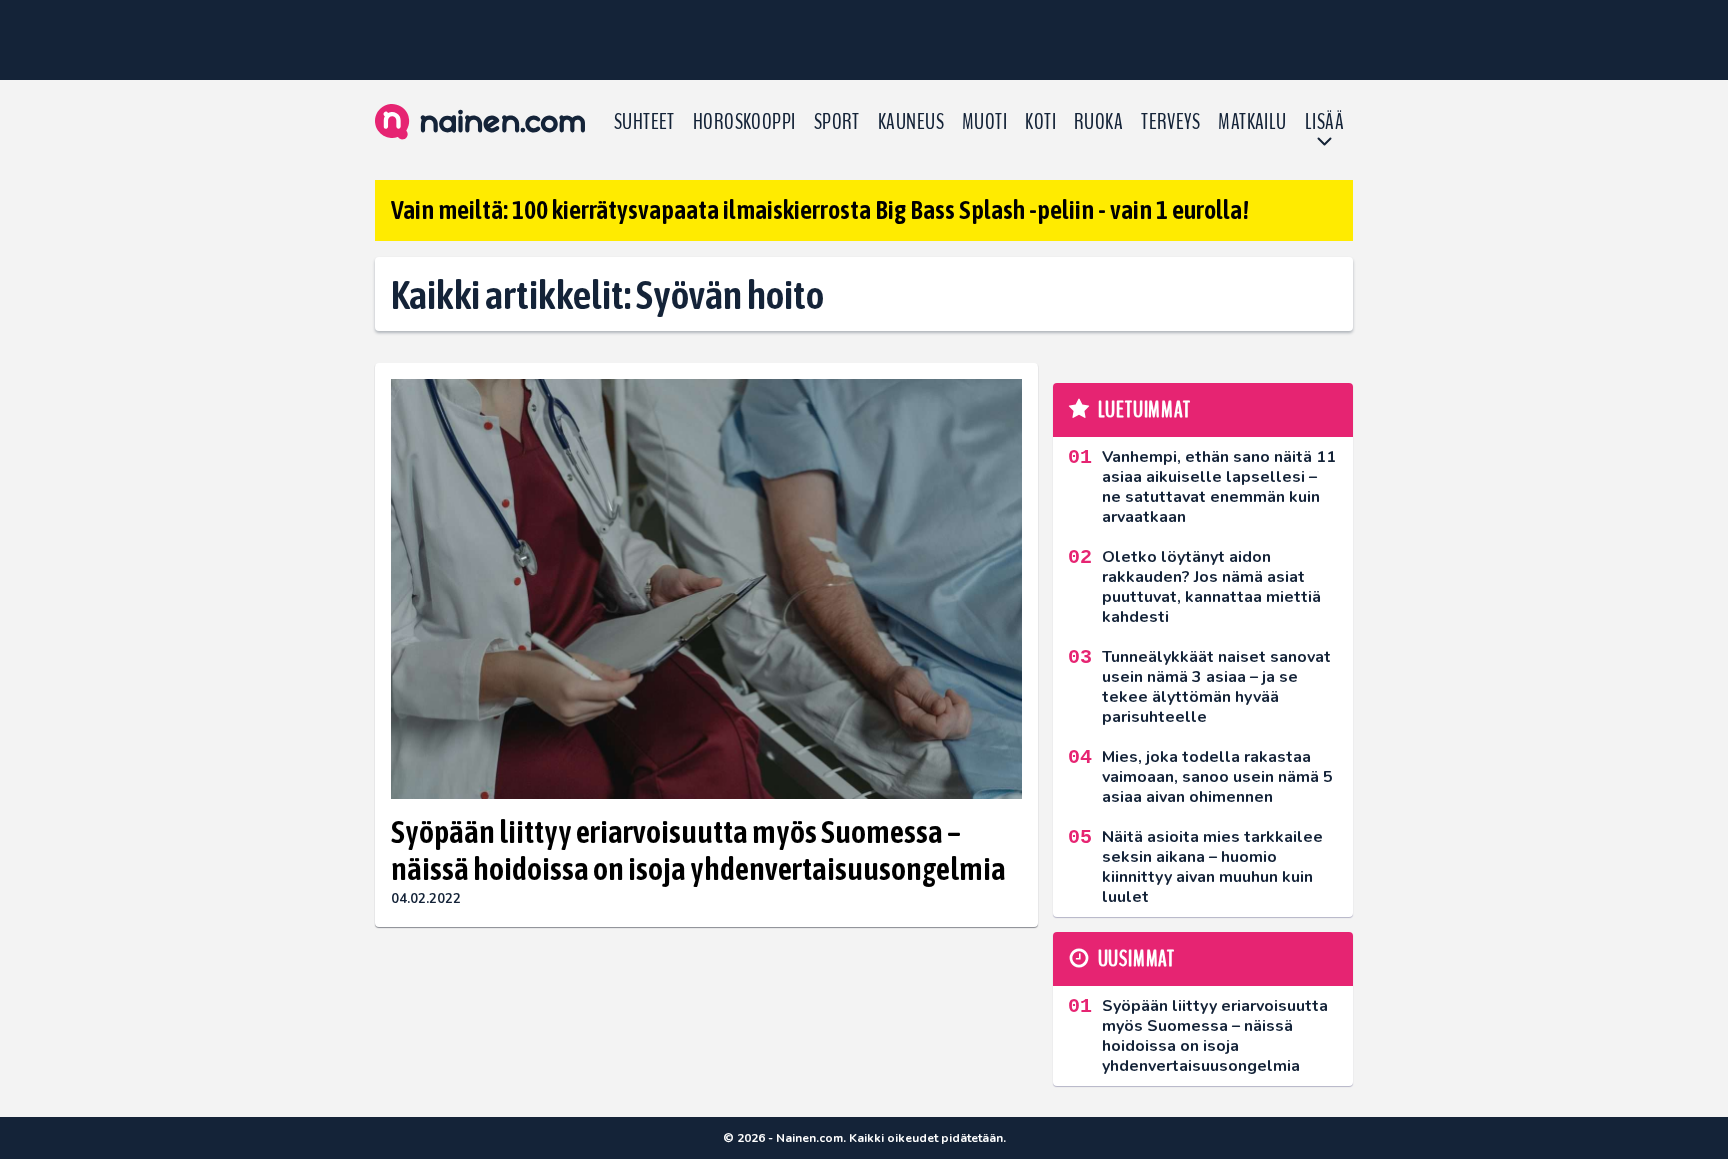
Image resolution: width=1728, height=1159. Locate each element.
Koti (1040, 122)
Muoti (984, 122)
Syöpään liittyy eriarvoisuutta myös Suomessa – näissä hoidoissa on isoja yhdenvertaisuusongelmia (698, 850)
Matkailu (1252, 122)
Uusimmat (1136, 959)
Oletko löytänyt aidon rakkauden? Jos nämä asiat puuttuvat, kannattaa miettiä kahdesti (1211, 587)
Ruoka (1098, 122)
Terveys (1170, 122)
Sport (837, 122)
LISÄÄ (1324, 122)
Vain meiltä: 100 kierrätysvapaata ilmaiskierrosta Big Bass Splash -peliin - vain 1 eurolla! (820, 210)
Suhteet (644, 122)
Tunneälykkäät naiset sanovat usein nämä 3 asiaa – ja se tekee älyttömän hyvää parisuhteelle (1216, 687)
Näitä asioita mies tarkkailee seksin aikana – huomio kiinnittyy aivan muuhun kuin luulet (1212, 867)
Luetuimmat (1144, 410)
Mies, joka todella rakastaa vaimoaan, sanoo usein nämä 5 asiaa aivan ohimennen (1217, 777)
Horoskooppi (744, 122)
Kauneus (911, 122)
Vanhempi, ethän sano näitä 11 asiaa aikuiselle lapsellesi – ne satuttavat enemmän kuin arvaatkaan (1219, 487)
